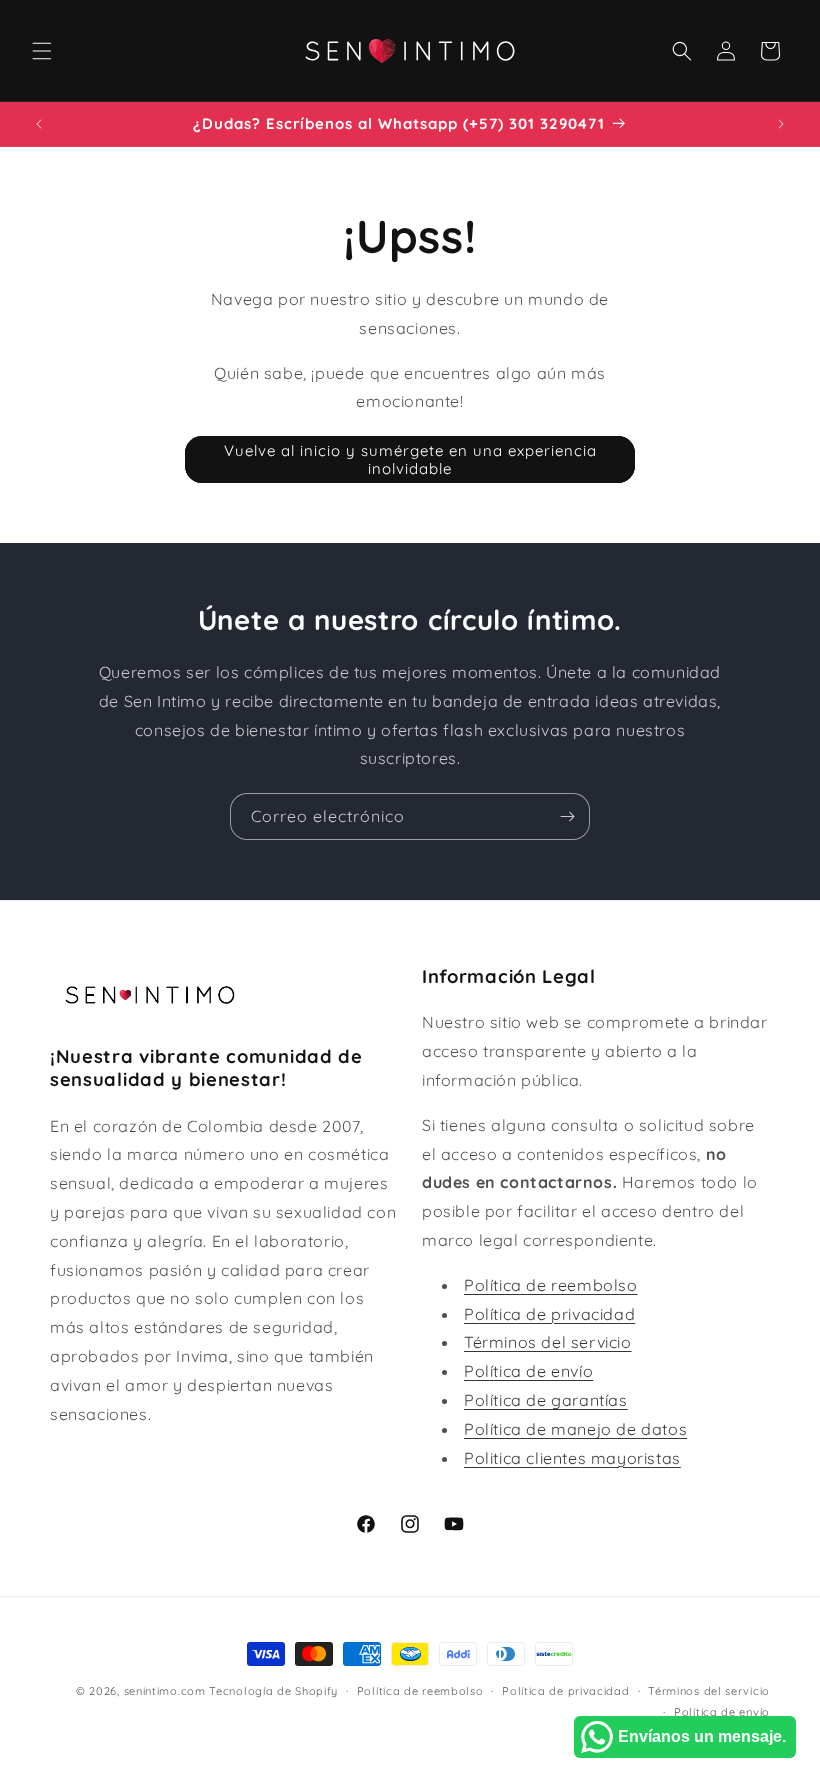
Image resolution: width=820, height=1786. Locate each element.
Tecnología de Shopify (273, 1691)
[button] (42, 51)
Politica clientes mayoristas (572, 1458)
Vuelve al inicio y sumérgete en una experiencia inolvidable (410, 459)
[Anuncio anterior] (39, 124)
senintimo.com (165, 1691)
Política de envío (528, 1371)
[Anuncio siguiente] (781, 124)
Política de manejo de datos (575, 1429)
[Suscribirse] (567, 816)
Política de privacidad (549, 1314)
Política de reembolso (551, 1285)
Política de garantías (546, 1400)
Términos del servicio (548, 1342)
